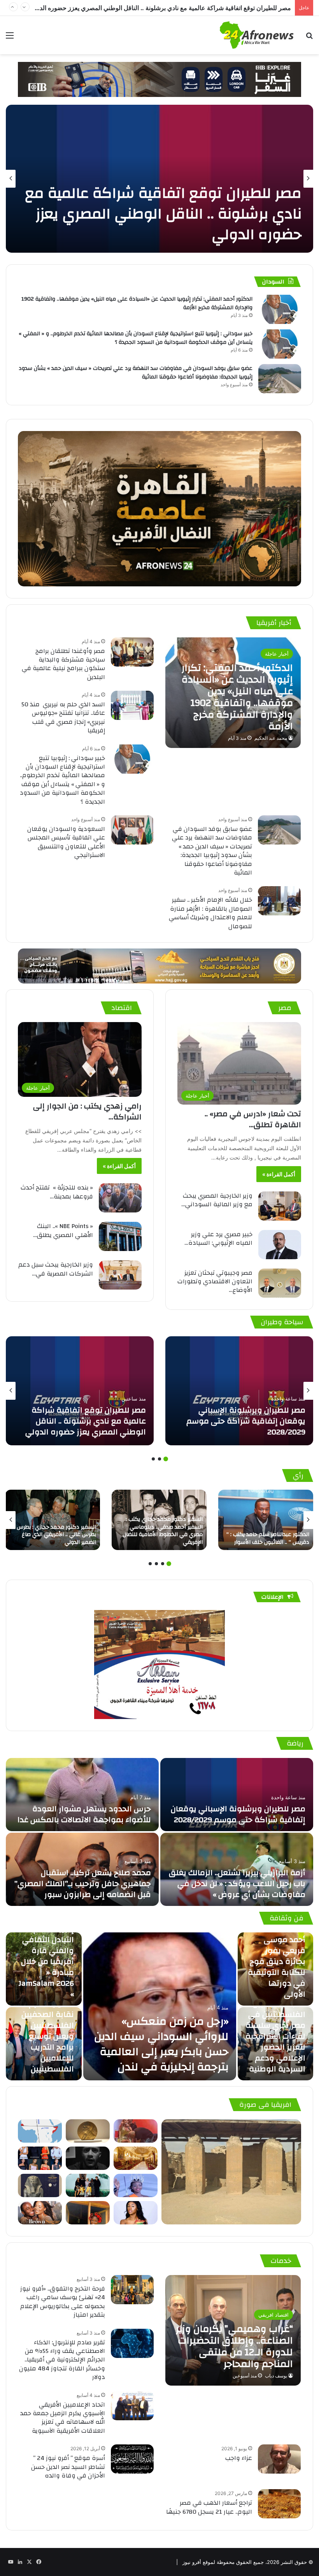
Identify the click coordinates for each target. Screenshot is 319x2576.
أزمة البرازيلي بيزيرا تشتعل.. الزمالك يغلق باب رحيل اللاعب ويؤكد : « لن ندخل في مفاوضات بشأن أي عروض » (237, 1884)
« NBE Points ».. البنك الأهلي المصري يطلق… (63, 1230)
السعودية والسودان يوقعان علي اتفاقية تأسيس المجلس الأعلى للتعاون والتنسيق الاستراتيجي (66, 842)
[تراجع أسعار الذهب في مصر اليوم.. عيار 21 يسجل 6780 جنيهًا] (279, 2504)
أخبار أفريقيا (274, 623)
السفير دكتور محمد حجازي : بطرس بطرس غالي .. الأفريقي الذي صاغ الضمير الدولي (56, 1535)
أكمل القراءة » (279, 1174)
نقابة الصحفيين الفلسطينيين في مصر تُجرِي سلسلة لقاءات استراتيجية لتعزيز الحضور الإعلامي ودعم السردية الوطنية (275, 2036)
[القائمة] (10, 38)
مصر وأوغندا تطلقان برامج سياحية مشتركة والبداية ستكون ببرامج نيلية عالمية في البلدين (63, 664)
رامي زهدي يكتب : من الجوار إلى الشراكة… (87, 1111)
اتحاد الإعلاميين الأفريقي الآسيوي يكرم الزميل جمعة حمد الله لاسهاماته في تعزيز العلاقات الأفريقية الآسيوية (63, 2418)
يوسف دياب (276, 2376)
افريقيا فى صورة (265, 2105)
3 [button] (153, 1459)
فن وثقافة (287, 1918)
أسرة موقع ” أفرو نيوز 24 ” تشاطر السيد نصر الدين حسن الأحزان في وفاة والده (68, 2467)
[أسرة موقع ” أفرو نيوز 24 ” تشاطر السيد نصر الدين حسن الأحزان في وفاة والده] (132, 2459)
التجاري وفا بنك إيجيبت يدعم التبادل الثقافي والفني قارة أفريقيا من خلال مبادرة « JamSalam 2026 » (46, 1956)
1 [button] (166, 1459)
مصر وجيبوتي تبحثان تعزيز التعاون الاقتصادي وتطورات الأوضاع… (215, 1282)
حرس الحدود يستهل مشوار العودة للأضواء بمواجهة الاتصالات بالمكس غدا (83, 1814)
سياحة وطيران (282, 1322)
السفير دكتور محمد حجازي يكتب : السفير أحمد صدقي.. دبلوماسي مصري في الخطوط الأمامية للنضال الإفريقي (163, 1531)
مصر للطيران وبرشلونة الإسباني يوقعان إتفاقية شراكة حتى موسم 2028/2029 (246, 1421)
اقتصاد (122, 1008)
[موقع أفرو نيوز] (257, 35)
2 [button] (159, 1459)
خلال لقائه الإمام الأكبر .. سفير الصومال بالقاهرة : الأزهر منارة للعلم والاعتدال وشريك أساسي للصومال (210, 913)
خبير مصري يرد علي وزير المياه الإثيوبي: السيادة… (218, 1239)
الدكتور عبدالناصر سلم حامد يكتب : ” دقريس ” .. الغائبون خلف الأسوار (268, 1538)
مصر (285, 1008)
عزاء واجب (239, 2458)
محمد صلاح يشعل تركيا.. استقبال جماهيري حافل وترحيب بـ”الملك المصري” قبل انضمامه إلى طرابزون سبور (83, 1884)
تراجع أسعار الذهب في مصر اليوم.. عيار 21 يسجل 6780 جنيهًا (209, 2507)
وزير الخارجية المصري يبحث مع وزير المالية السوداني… (217, 1200)
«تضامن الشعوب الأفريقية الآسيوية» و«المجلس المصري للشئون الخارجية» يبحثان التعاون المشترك (163, 8)
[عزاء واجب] (279, 2459)
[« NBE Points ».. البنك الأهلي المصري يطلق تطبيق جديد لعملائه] (120, 1236)
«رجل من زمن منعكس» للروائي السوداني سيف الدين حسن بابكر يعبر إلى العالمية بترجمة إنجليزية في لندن (161, 2044)
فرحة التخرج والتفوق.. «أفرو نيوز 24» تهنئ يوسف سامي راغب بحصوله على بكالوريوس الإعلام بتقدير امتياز (63, 2302)
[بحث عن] (309, 38)
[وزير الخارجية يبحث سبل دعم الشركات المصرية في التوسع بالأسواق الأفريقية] (120, 1275)
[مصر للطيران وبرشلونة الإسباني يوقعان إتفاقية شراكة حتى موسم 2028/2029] (239, 1391)
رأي (298, 1475)
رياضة (295, 1743)
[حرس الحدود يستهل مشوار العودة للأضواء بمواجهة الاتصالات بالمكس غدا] (82, 1795)
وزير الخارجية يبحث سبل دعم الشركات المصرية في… (56, 1269)
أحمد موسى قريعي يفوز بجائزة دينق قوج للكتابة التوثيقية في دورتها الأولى (277, 1967)
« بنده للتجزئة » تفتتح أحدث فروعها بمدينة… (57, 1192)
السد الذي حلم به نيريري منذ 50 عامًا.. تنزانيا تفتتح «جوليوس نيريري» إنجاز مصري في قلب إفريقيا (63, 717)
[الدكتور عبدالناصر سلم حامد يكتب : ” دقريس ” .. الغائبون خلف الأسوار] (266, 1520)
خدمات (281, 2261)
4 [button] (150, 1564)
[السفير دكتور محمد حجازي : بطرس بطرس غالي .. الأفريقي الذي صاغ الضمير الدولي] (53, 1520)
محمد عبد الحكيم (271, 738)
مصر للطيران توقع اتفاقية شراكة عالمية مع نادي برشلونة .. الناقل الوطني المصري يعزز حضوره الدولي (86, 1421)
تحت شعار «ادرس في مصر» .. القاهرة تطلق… (253, 1119)
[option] (159, 179)
